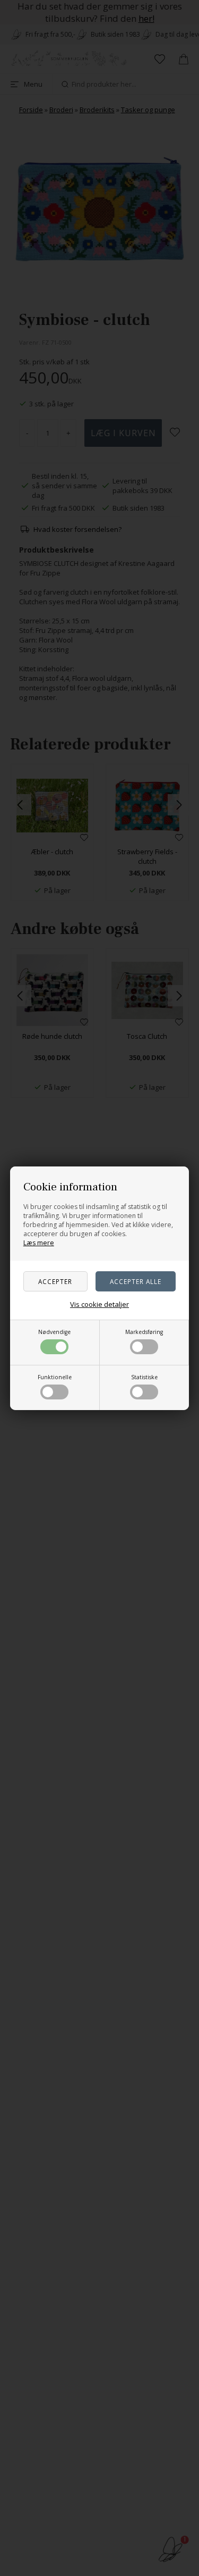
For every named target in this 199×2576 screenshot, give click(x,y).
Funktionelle (55, 1377)
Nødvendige (54, 1332)
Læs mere (39, 1243)
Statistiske (144, 1377)
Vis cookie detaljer (99, 1304)
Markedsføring (144, 1332)
